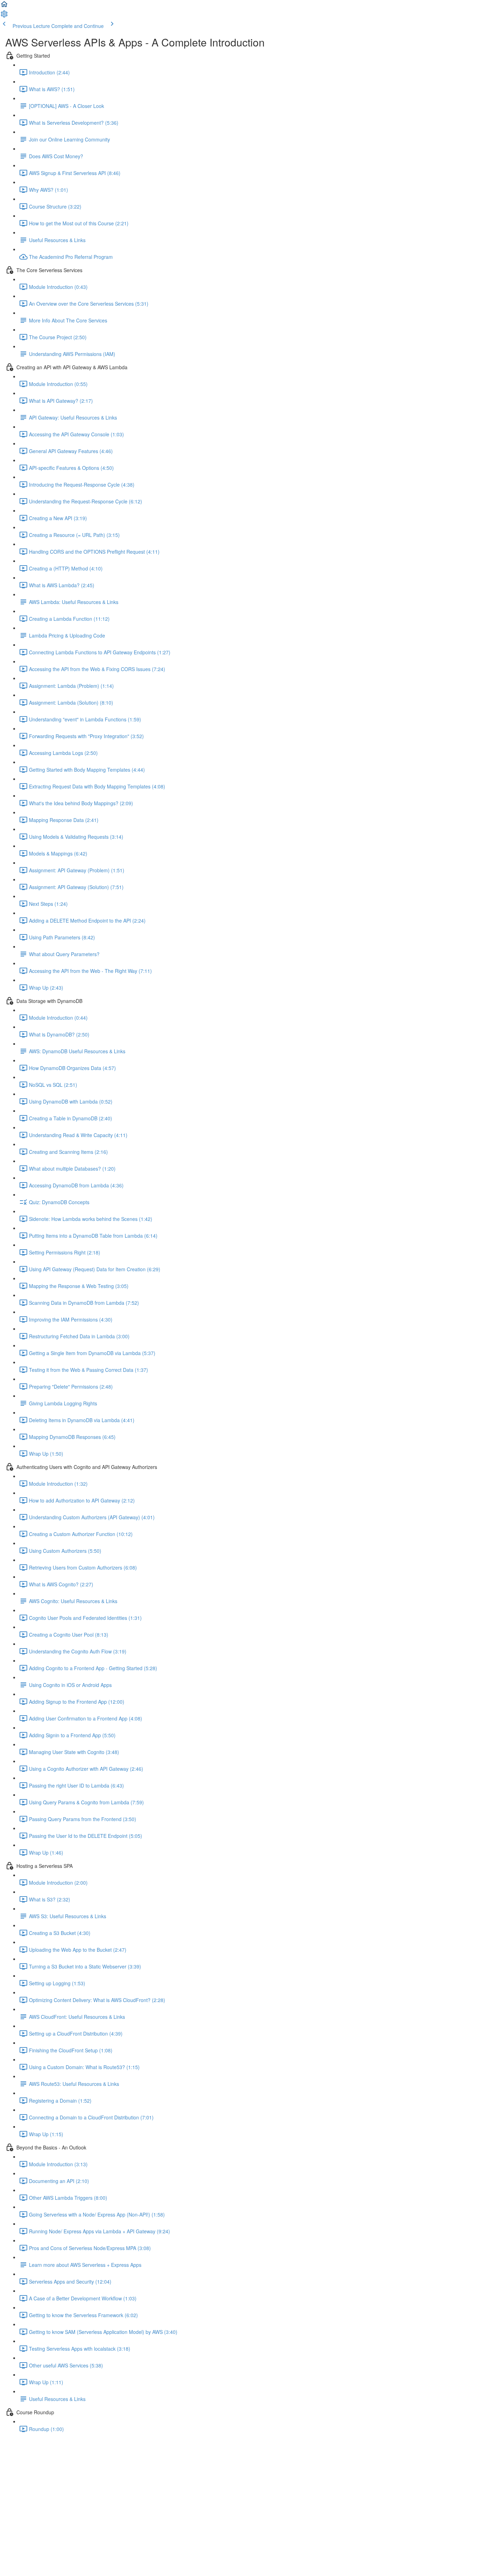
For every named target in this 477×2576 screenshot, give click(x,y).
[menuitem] (4, 16)
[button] (4, 6)
